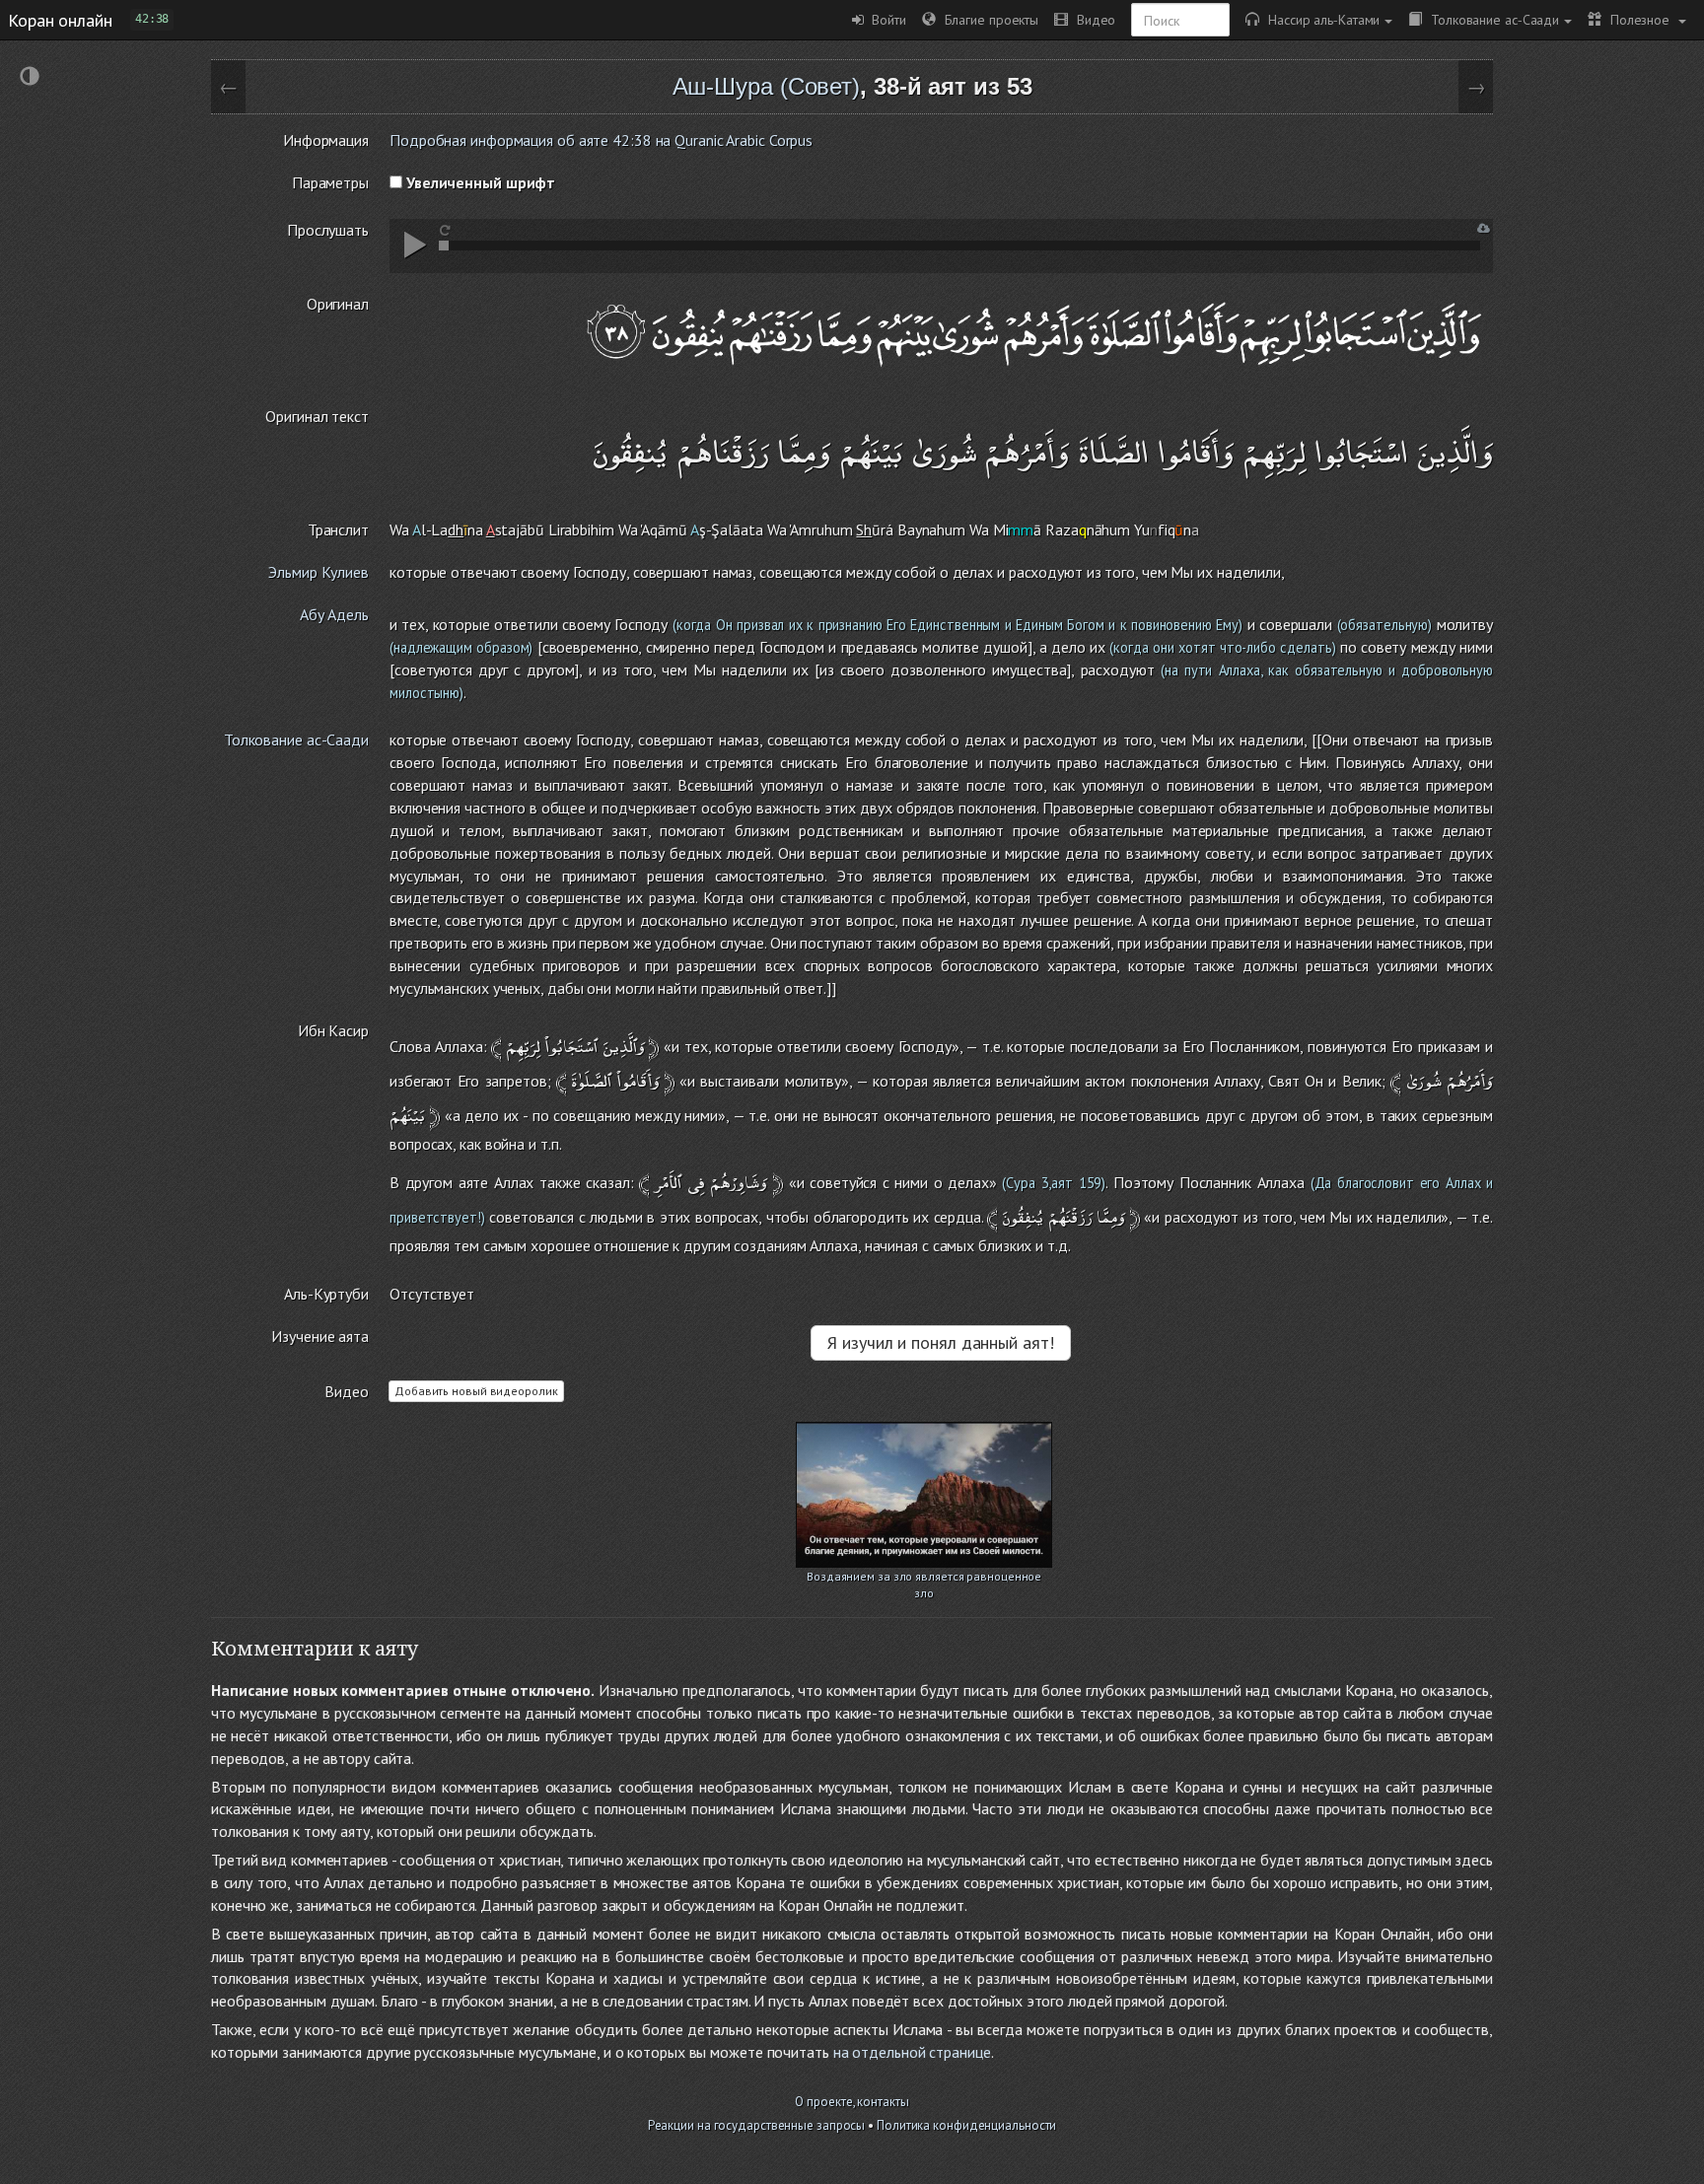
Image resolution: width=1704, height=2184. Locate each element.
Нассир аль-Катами (1319, 19)
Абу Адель (334, 614)
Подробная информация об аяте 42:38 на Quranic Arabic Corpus (601, 140)
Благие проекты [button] (987, 19)
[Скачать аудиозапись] (1484, 228)
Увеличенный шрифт (479, 182)
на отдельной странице (912, 2052)
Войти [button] (885, 19)
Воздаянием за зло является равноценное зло (924, 1578)
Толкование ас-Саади (1491, 19)
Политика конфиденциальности (966, 2125)
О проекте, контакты (852, 2102)
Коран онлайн (60, 20)
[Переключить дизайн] (30, 78)
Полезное (1637, 19)
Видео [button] (1092, 19)
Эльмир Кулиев (319, 572)
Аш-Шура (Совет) (767, 86)
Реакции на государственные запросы (757, 2125)
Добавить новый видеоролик (476, 1391)
